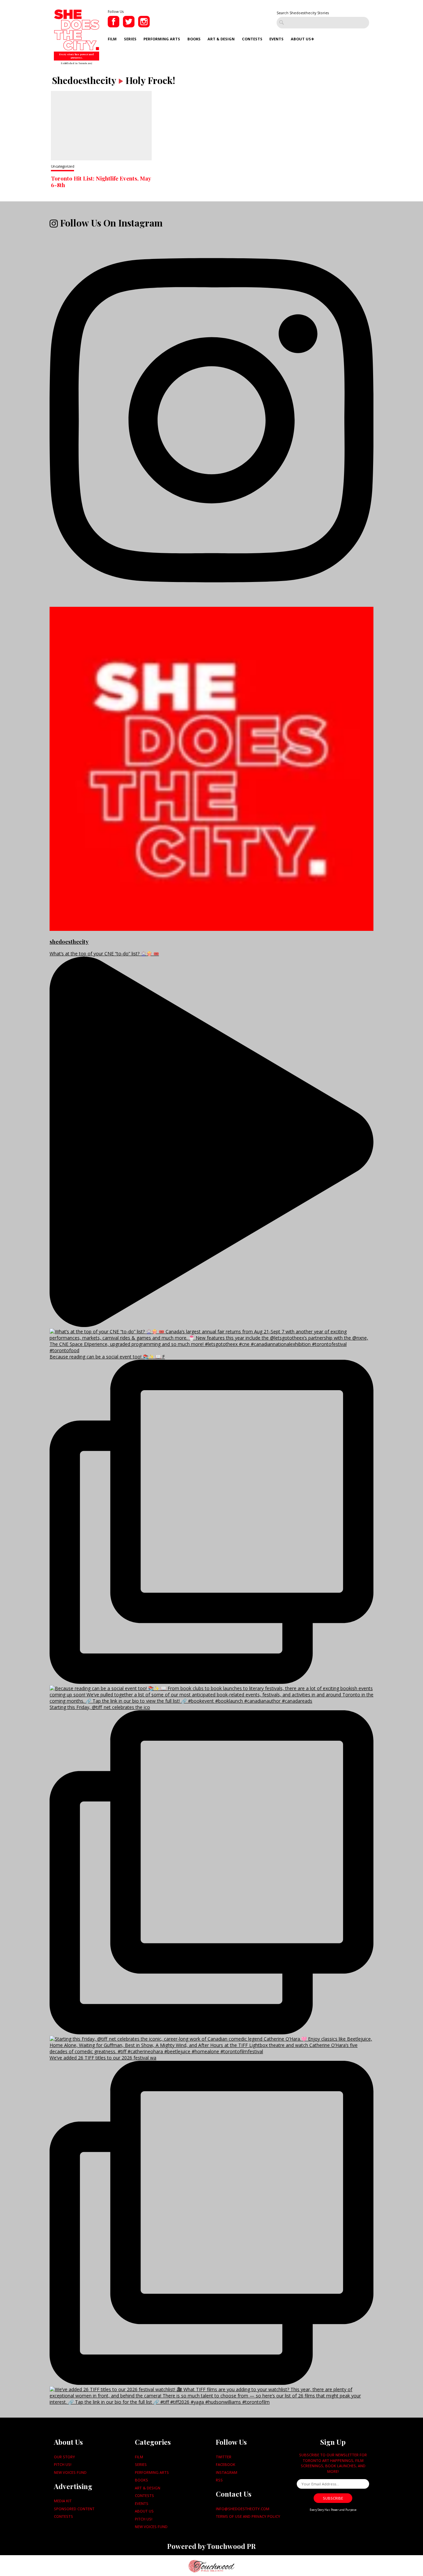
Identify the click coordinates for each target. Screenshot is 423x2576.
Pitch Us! (63, 2464)
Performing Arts (162, 39)
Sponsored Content (74, 2509)
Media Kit (63, 2501)
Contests (252, 39)
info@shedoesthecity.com (243, 2509)
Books (194, 39)
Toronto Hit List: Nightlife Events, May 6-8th (101, 182)
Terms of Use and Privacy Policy (248, 2516)
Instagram (227, 2472)
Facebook (226, 2464)
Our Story (64, 2457)
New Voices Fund (70, 2472)
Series (130, 39)
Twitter (224, 2457)
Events (276, 39)
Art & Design (221, 39)
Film (112, 39)
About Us (301, 39)
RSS (219, 2480)
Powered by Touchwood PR (211, 2546)
